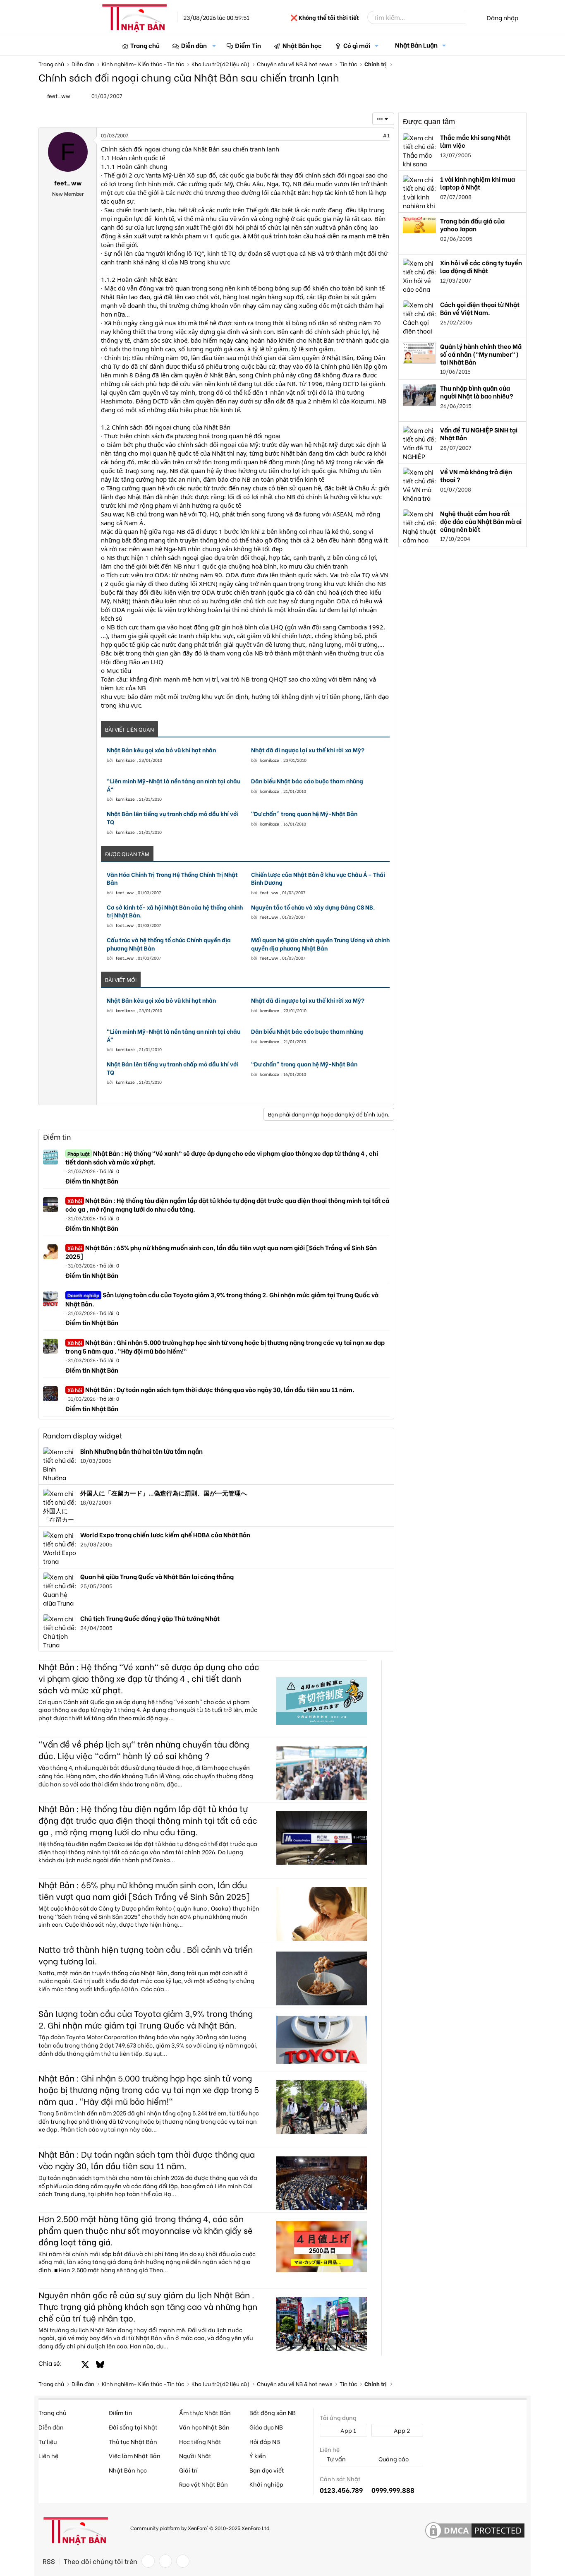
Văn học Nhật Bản (204, 2427)
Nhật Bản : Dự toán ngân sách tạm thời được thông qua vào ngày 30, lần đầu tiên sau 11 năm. (211, 1389)
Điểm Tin (248, 45)
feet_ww (59, 95)
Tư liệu (48, 2441)
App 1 (348, 2430)
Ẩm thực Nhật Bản (205, 2412)
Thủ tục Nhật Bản (133, 2441)
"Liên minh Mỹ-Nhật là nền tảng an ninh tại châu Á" (174, 785)
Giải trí (188, 2470)
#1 (386, 135)
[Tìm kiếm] (472, 17)
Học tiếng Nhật (200, 2441)
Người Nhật (195, 2455)
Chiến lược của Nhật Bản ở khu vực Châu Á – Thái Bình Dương (318, 878)
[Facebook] (148, 2561)
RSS (49, 2561)
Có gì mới (357, 45)
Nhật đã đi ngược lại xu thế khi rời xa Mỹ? (308, 750)
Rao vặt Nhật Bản (203, 2484)
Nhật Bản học (302, 45)
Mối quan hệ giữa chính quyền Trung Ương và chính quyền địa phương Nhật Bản (320, 944)
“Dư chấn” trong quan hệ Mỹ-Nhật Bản (304, 814)
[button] (214, 45)
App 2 (401, 2430)
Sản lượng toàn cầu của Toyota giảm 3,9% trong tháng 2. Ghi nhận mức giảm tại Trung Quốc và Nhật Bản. (222, 1299)
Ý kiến (258, 2455)
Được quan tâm (429, 122)
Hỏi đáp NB (265, 2441)
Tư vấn (336, 2459)
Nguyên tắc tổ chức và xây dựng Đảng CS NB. (313, 907)
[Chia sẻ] (368, 136)
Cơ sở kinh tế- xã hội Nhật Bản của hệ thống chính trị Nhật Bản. (175, 911)
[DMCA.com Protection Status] (475, 2531)
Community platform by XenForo (200, 2528)
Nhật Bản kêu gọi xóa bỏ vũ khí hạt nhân (161, 750)
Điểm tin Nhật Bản (92, 1181)
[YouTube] (183, 2561)
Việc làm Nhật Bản (135, 2455)
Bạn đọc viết (267, 2470)
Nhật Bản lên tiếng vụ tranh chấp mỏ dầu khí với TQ (173, 817)
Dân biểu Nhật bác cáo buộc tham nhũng (307, 781)
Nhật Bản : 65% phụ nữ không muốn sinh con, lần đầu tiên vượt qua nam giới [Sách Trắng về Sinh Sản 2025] (221, 1252)
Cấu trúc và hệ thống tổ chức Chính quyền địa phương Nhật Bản (169, 944)
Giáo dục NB (266, 2427)
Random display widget (83, 1435)
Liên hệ (48, 2455)
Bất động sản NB (273, 2412)
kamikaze (125, 760)
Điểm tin (57, 1137)
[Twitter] (165, 2561)
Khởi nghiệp (266, 2484)
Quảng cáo (393, 2459)
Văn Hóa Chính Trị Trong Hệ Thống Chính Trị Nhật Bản (172, 878)
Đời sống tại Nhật (133, 2427)
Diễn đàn (194, 45)
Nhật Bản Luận (416, 45)
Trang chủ (145, 45)
